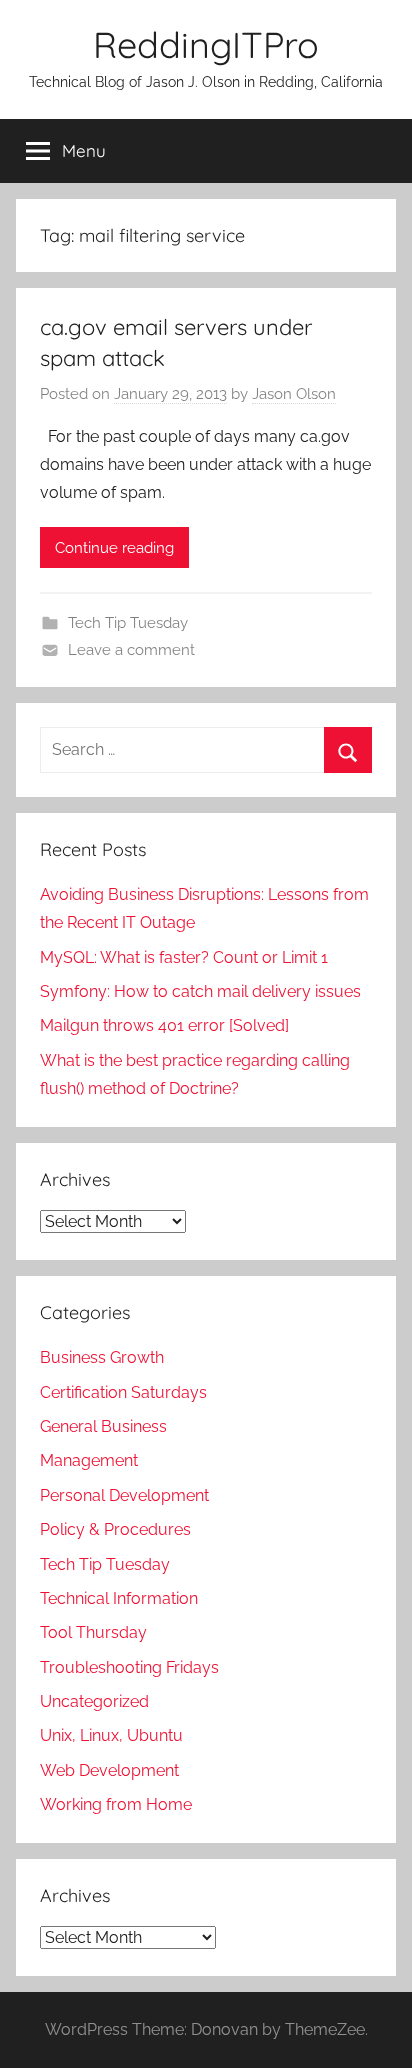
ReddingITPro (206, 44)
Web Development (109, 1770)
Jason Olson (294, 394)
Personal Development (124, 1495)
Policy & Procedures (115, 1529)
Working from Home (116, 1804)
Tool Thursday (93, 1632)
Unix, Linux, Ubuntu (111, 1735)
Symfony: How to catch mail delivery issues (200, 991)
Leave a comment (131, 650)
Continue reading (114, 548)
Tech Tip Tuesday (128, 623)
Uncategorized (94, 1701)
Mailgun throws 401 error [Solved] (164, 1025)
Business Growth (102, 1357)
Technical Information (119, 1598)
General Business (103, 1426)
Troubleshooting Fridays (129, 1667)
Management (89, 1460)
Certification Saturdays (123, 1392)
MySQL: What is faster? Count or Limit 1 (184, 957)
